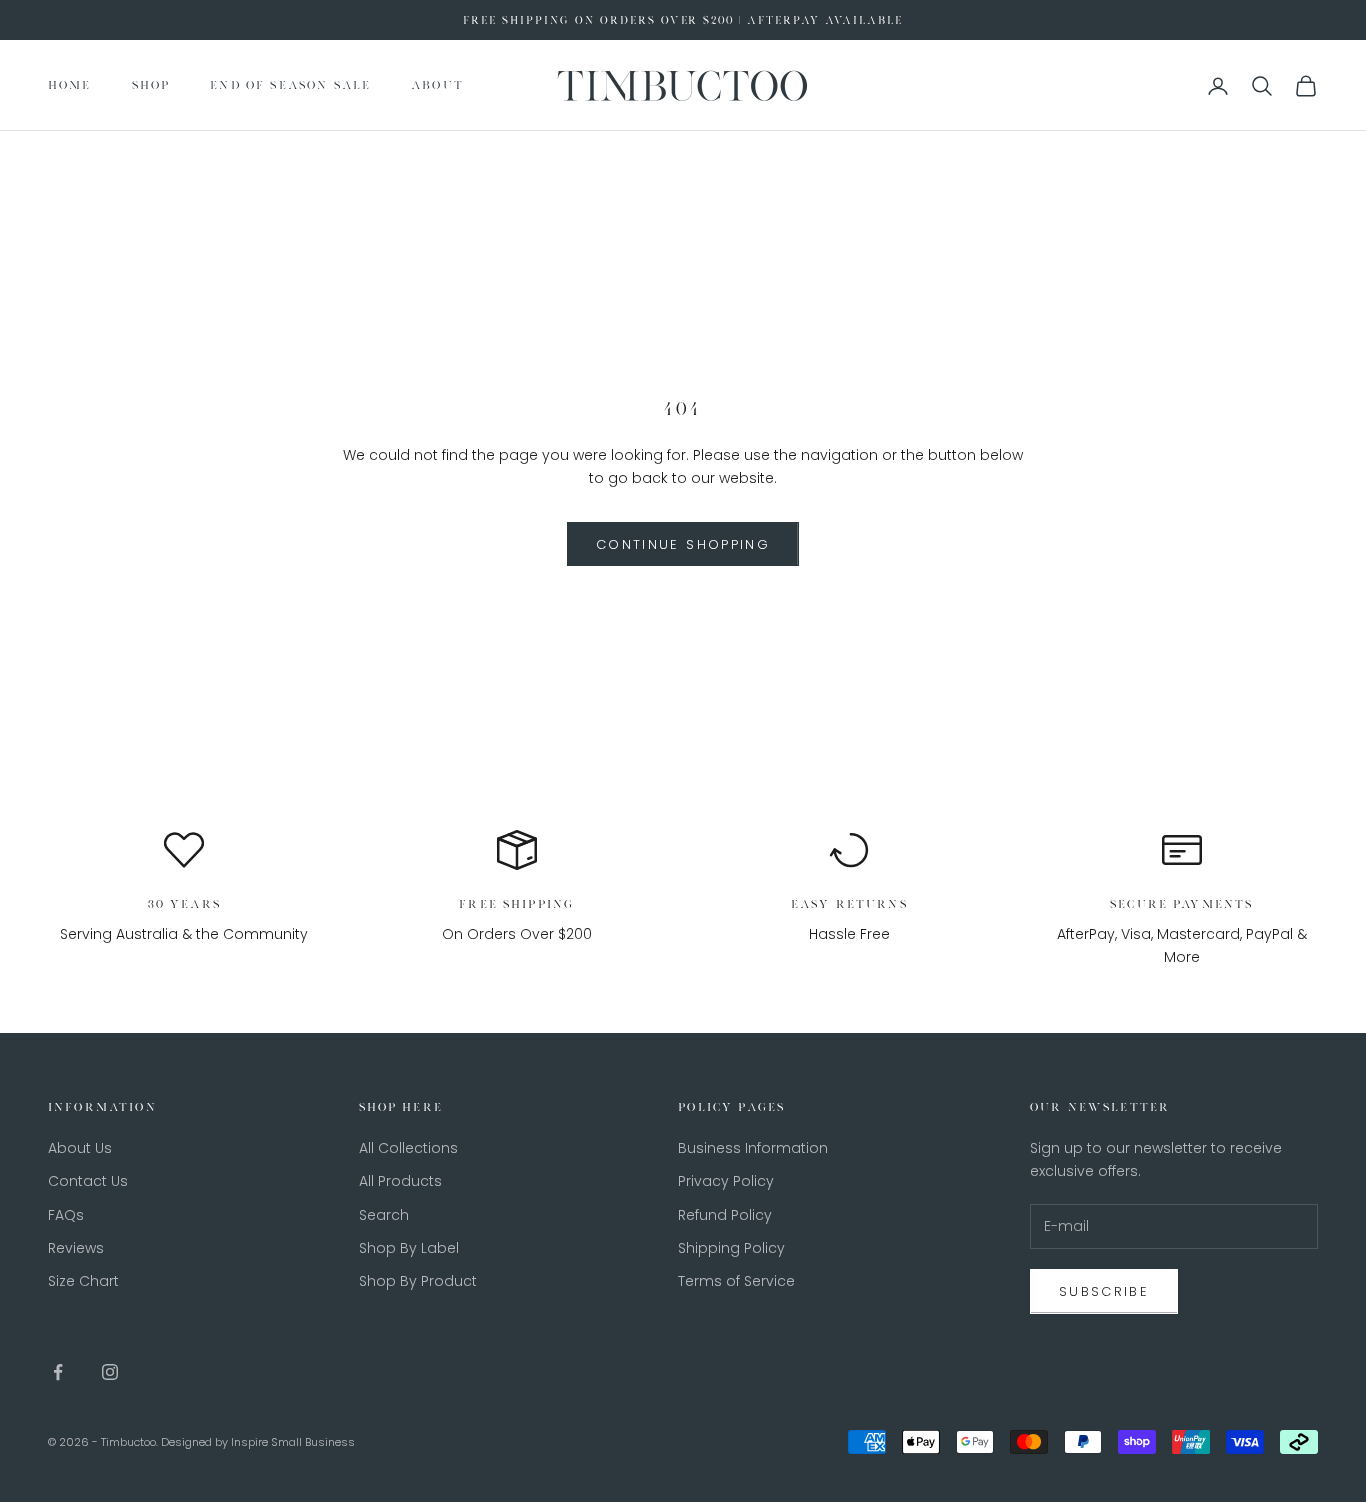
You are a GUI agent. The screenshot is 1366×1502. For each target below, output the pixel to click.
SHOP (151, 86)
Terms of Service (736, 1281)
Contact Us (88, 1181)
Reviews (76, 1248)
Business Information (753, 1148)
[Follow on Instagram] (110, 1372)
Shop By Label (409, 1248)
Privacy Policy (726, 1181)
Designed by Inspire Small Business (258, 1442)
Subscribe (1104, 1291)
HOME (70, 86)
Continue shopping (683, 544)
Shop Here (401, 1107)
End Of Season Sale (290, 86)
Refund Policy (725, 1215)
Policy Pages (731, 1107)
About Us (80, 1148)
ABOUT (437, 86)
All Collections (408, 1148)
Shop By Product (418, 1281)
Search (384, 1215)
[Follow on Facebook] (58, 1372)
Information (102, 1107)
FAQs (66, 1215)
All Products (400, 1181)
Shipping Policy (731, 1248)
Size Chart (83, 1281)
